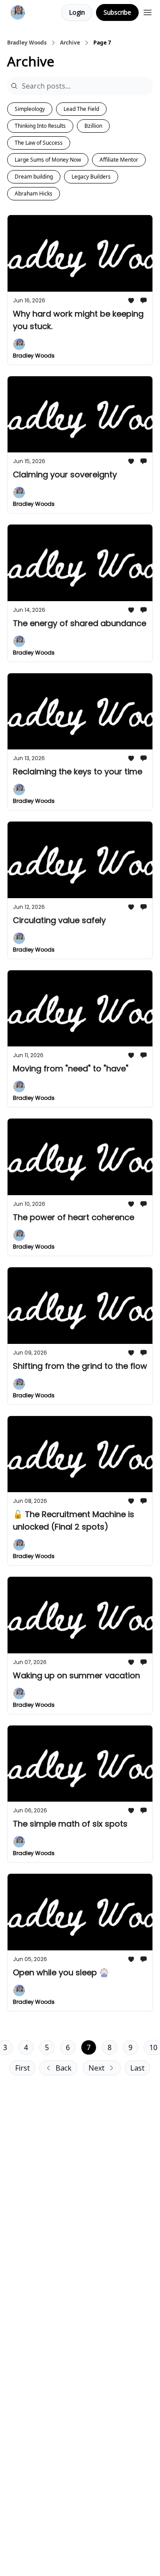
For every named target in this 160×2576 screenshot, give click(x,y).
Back (64, 2068)
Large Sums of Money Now (48, 160)
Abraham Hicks (34, 193)
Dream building (34, 177)
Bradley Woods (27, 43)
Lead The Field (81, 109)
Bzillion (93, 126)
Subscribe (117, 12)
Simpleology (30, 109)
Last (137, 2068)
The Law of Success (39, 143)
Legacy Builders (91, 177)
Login (77, 12)
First (22, 2068)
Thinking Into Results (40, 126)
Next (96, 2068)
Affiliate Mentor (119, 160)
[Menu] (148, 11)
